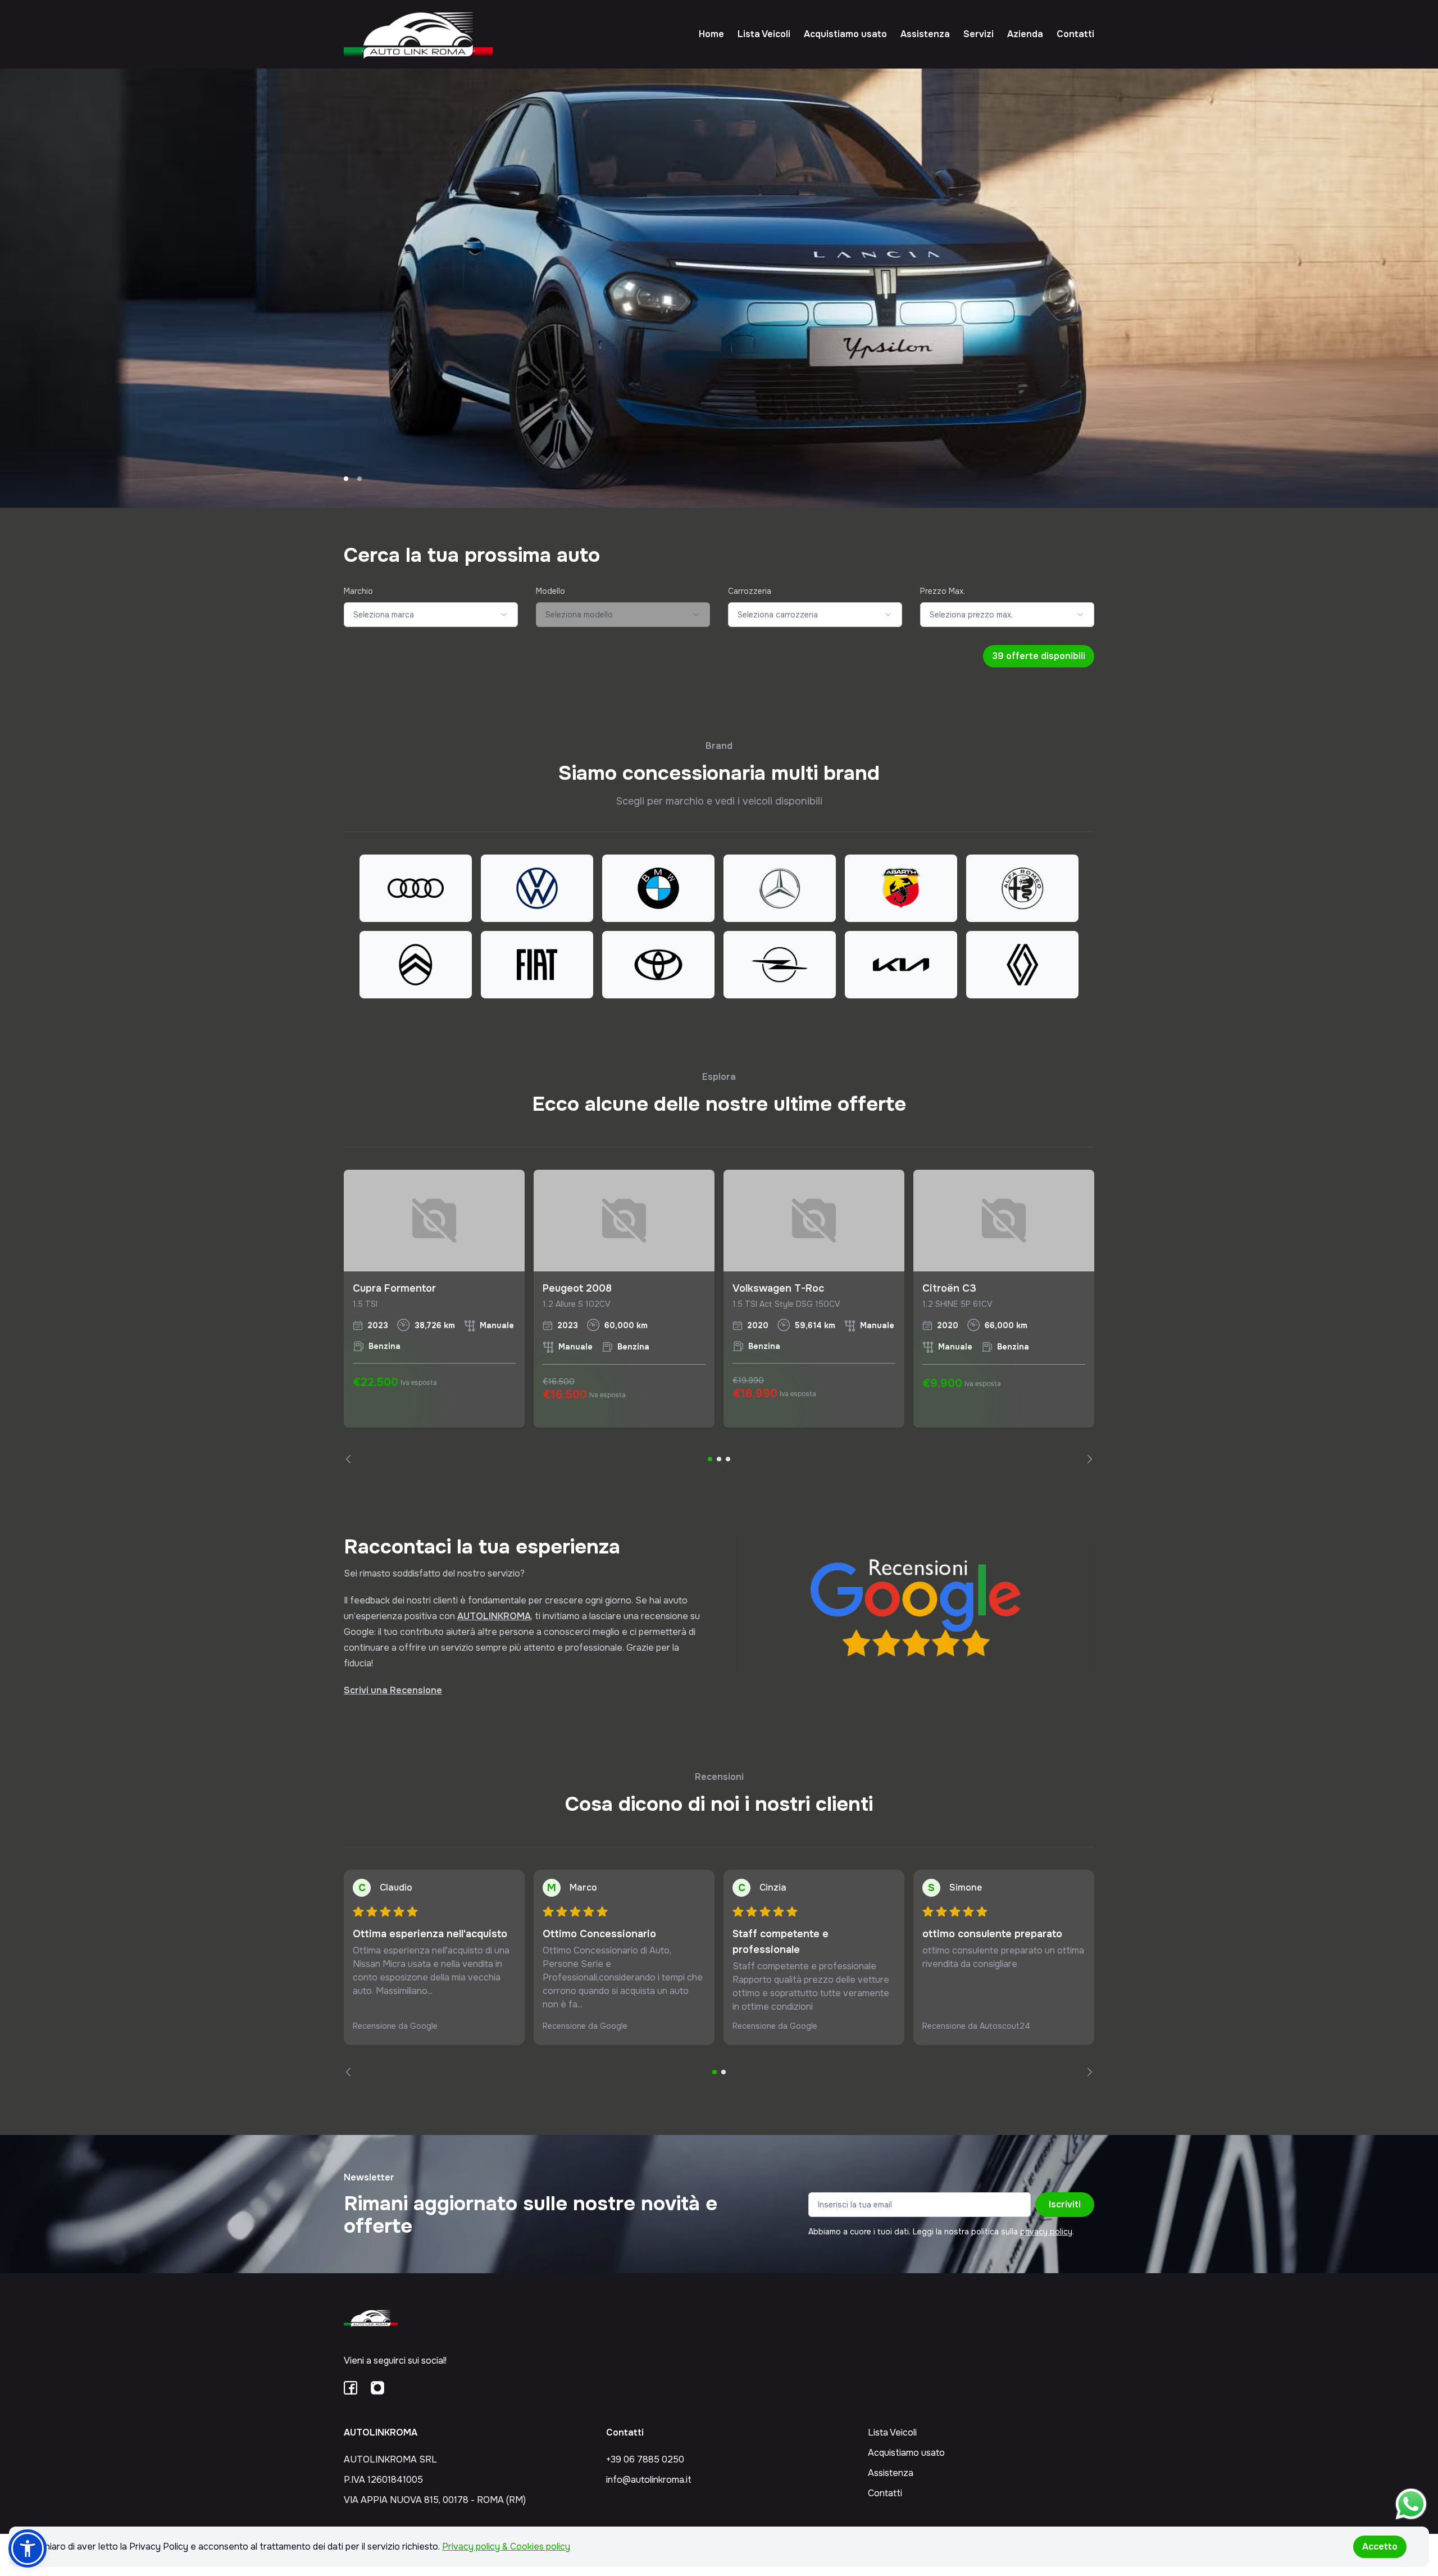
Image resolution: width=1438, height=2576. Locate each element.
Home (711, 34)
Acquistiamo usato (845, 34)
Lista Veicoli (764, 34)
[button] (28, 2548)
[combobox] (431, 615)
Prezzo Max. (943, 591)
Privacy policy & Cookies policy (506, 2547)
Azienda (1025, 34)
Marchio (358, 591)
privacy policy (1046, 2232)
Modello (550, 591)
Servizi (979, 34)
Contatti (1075, 34)
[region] (719, 1317)
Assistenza (925, 34)
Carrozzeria (750, 591)
